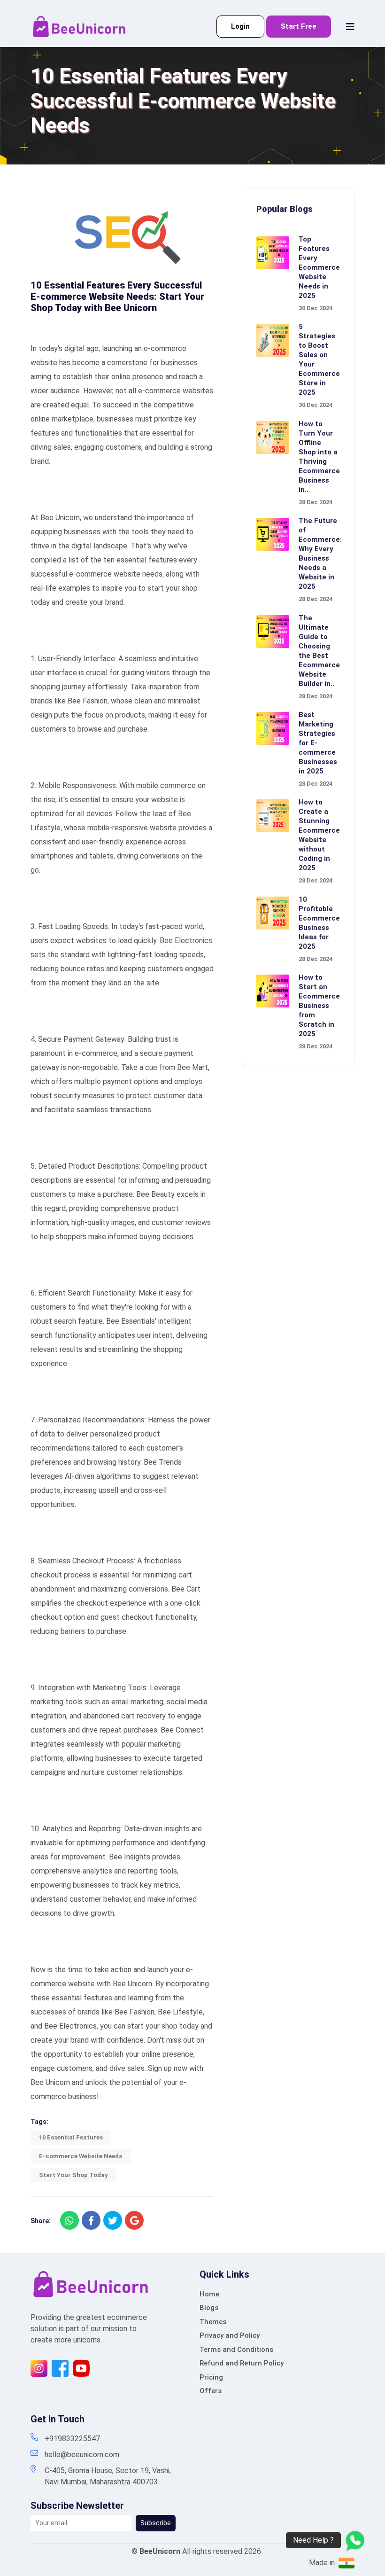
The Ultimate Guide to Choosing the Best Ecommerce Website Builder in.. (319, 651)
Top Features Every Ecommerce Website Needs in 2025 (319, 267)
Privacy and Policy (230, 2335)
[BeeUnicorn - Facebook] (60, 2368)
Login (240, 26)
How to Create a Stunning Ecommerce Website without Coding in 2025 (319, 835)
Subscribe (156, 2523)
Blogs (209, 2308)
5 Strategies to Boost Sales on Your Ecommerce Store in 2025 (319, 359)
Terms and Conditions (236, 2350)
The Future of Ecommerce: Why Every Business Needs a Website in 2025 (320, 554)
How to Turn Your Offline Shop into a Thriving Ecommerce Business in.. (319, 457)
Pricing (211, 2377)
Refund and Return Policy (242, 2363)
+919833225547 (72, 2439)
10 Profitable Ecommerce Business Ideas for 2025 (319, 923)
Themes (213, 2322)
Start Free (299, 26)
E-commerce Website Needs (81, 2156)
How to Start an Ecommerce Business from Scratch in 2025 (319, 1006)
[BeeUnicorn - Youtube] (81, 2368)
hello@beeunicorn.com (82, 2455)
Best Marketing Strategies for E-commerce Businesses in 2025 (318, 743)
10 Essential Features (71, 2137)
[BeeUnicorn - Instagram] (39, 2368)
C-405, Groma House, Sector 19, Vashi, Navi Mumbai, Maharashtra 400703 (108, 2476)
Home (209, 2294)
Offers (211, 2391)
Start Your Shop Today (73, 2175)
